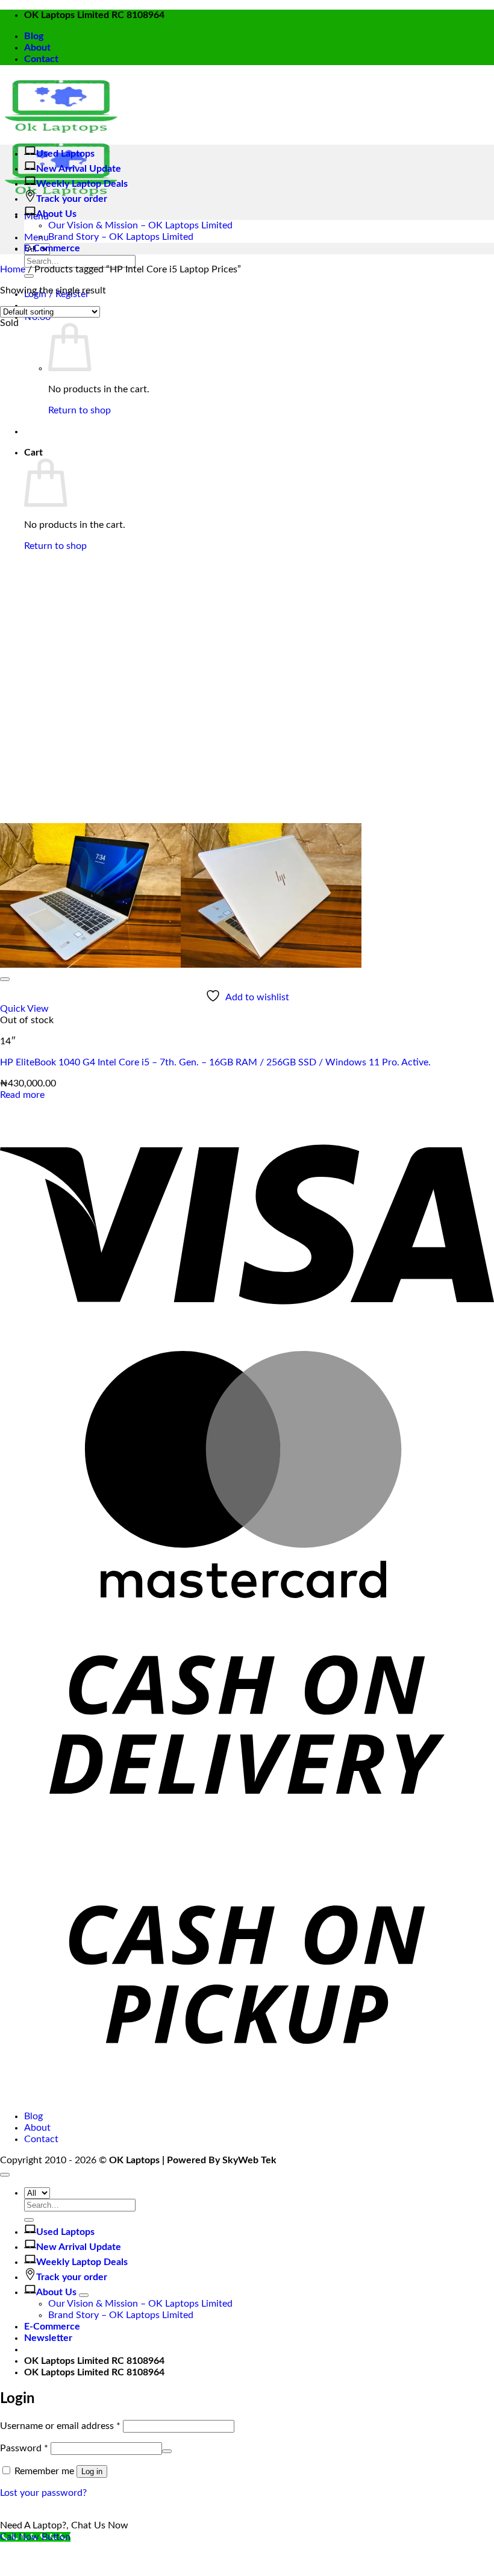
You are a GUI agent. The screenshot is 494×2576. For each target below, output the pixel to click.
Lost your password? (43, 2493)
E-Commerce (52, 248)
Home (13, 269)
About (37, 48)
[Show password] (167, 2451)
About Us (56, 214)
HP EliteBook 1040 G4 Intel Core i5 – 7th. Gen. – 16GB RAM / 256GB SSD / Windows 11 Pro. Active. (215, 1062)
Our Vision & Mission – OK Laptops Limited (140, 225)
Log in (92, 2471)
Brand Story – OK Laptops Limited (121, 237)
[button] (36, 237)
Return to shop (80, 410)
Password (24, 2448)
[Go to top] (5, 2175)
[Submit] (29, 276)
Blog (34, 36)
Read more (22, 1095)
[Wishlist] (5, 979)
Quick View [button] (24, 1009)
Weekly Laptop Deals (82, 184)
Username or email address (60, 2426)
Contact (41, 59)
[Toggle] (84, 2295)
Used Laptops (65, 154)
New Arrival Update (79, 169)
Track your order (72, 199)
